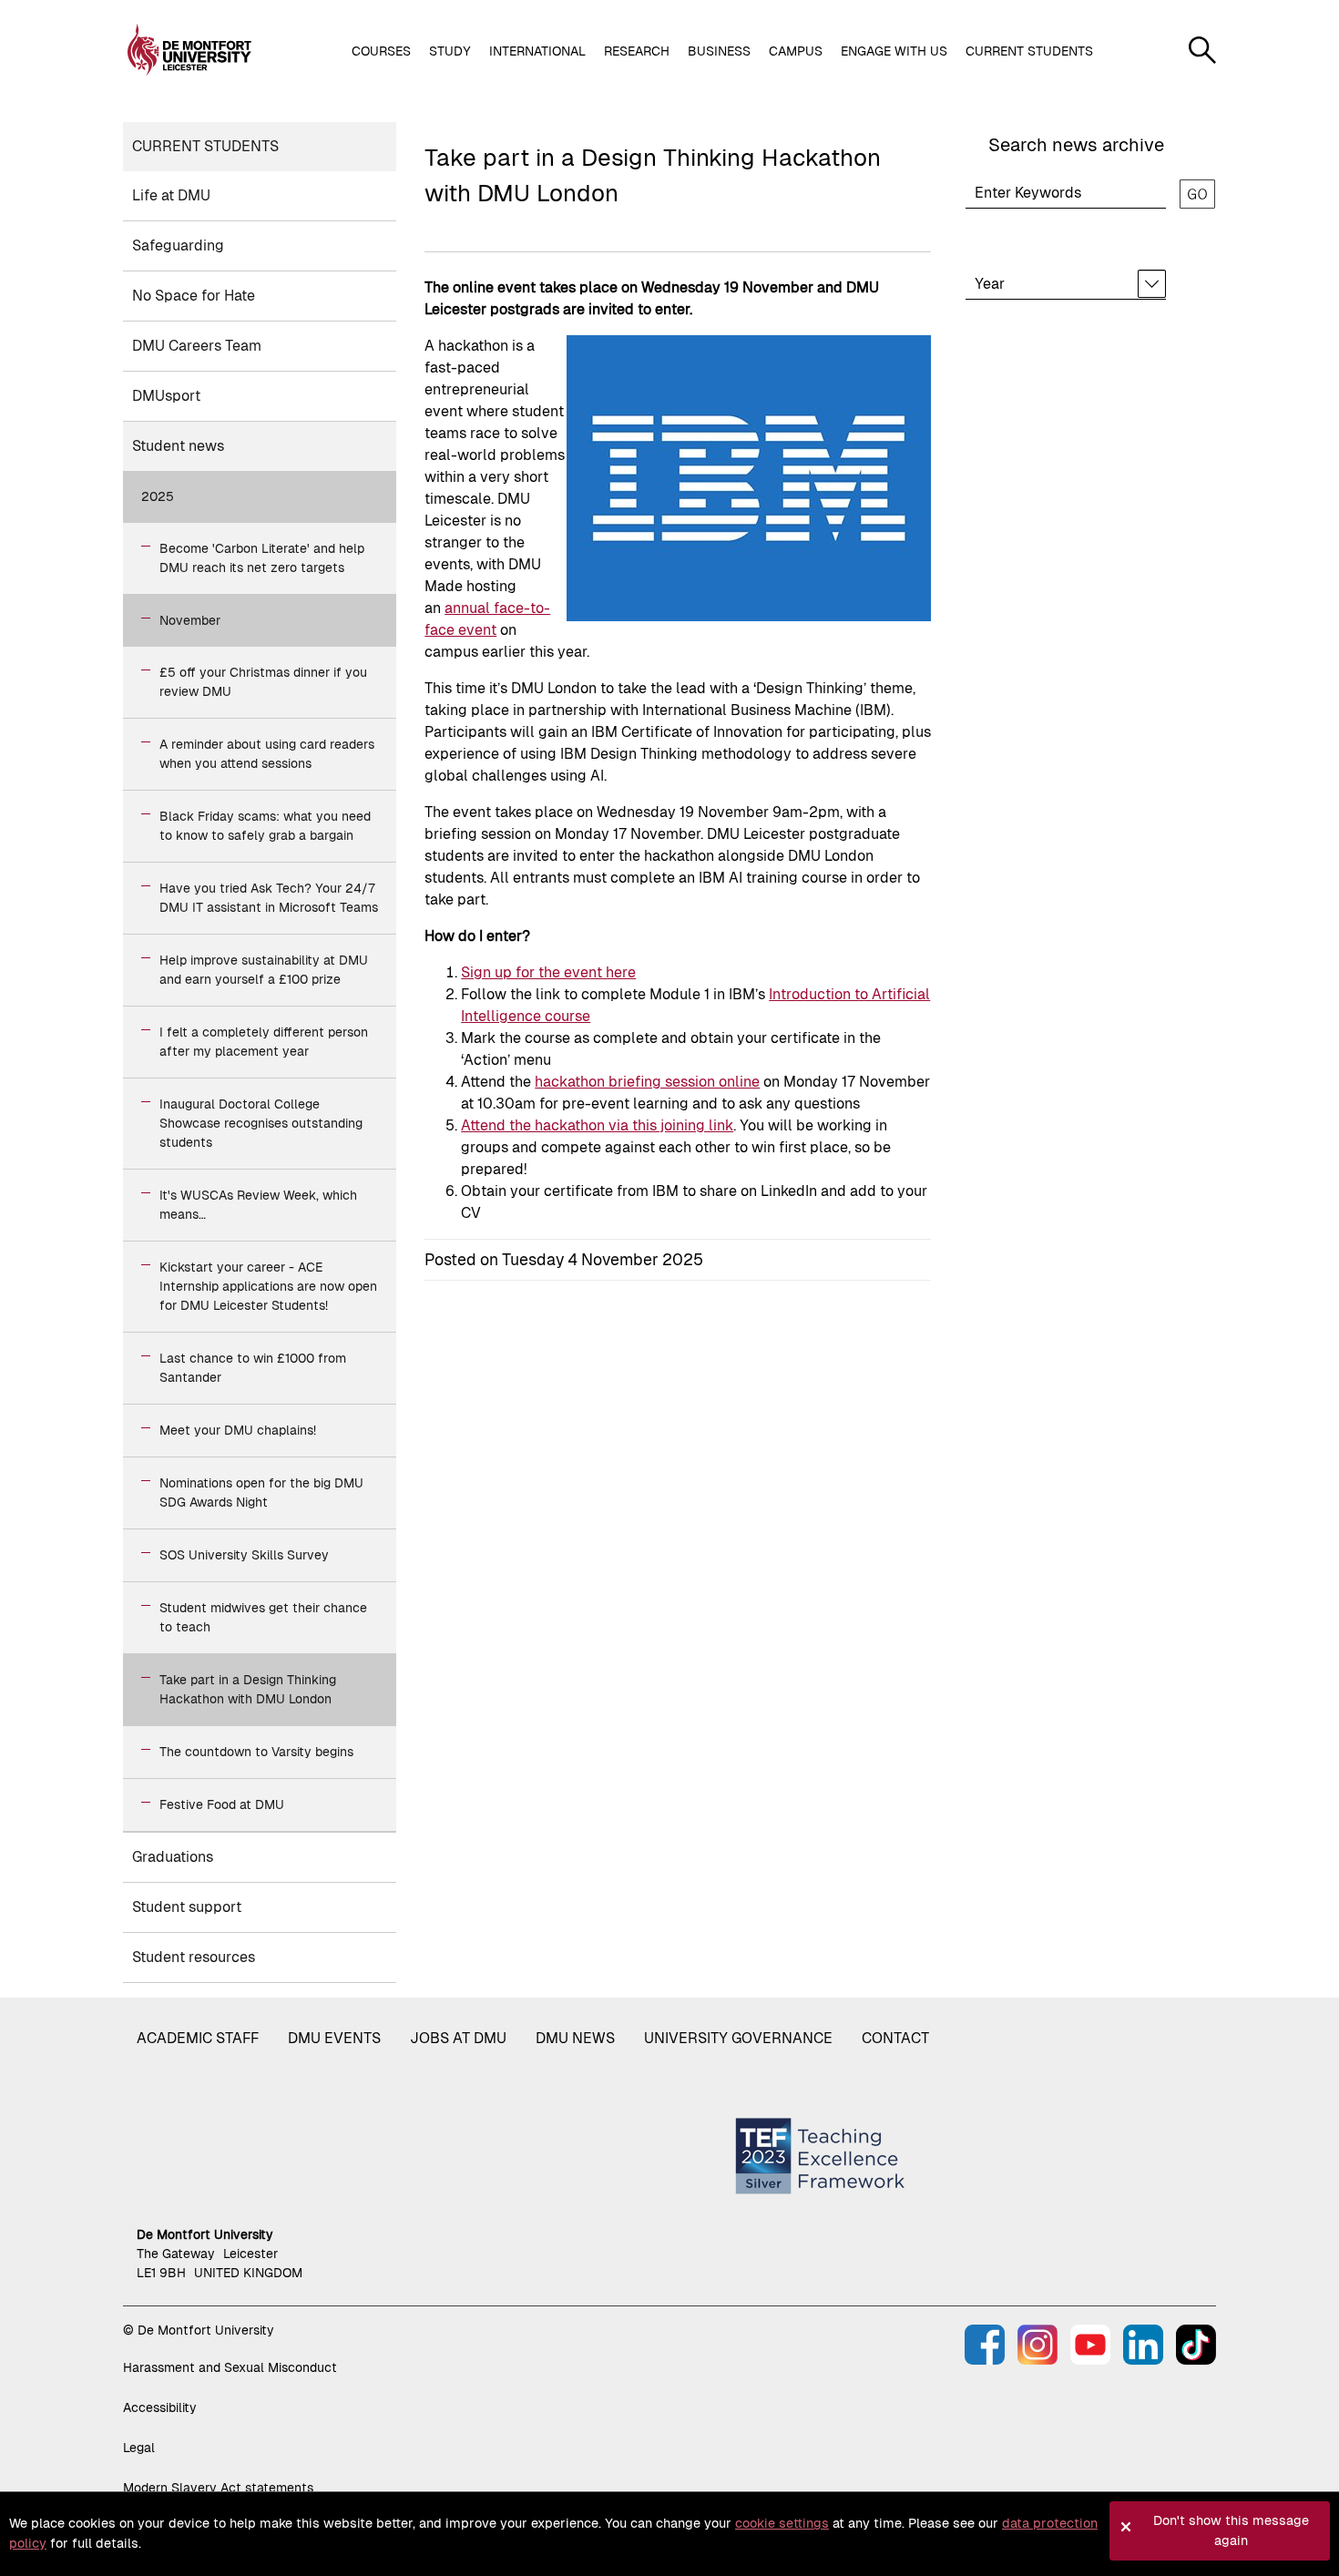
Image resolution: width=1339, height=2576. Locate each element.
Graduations (173, 1857)
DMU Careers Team (197, 346)
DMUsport (166, 396)
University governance (738, 2038)
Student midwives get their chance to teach (263, 1617)
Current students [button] (1029, 51)
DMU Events (334, 2038)
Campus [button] (796, 51)
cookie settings (782, 2523)
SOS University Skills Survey (244, 1555)
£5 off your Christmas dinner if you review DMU (263, 682)
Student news (178, 446)
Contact (895, 2038)
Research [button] (637, 51)
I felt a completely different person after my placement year (264, 1042)
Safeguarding (178, 245)
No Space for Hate (194, 296)
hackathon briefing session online (647, 1082)
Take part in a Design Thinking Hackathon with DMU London (248, 1689)
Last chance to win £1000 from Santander (253, 1368)
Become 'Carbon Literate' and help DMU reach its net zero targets (262, 558)
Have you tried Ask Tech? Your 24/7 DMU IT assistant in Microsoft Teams (269, 898)
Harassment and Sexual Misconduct (230, 2367)
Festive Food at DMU (222, 1804)
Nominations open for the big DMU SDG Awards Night (261, 1492)
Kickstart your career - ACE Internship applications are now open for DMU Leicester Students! (268, 1286)
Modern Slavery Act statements (218, 2488)
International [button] (537, 51)
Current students (205, 146)
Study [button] (450, 51)
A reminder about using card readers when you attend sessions (267, 754)
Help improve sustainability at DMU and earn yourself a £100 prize (264, 970)
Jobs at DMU (458, 2038)
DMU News (575, 2038)
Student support (187, 1907)
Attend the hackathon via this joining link (597, 1125)
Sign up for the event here (548, 972)
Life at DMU (171, 195)
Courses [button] (381, 51)
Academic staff (198, 2038)
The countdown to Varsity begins (256, 1752)
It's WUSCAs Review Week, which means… (258, 1205)
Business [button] (719, 51)
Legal (139, 2448)
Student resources (194, 1957)
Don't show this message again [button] (1231, 2530)
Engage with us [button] (894, 51)
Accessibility (160, 2407)
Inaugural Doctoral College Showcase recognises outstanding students (261, 1123)
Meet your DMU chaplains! (238, 1430)
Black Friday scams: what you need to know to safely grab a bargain (265, 826)
